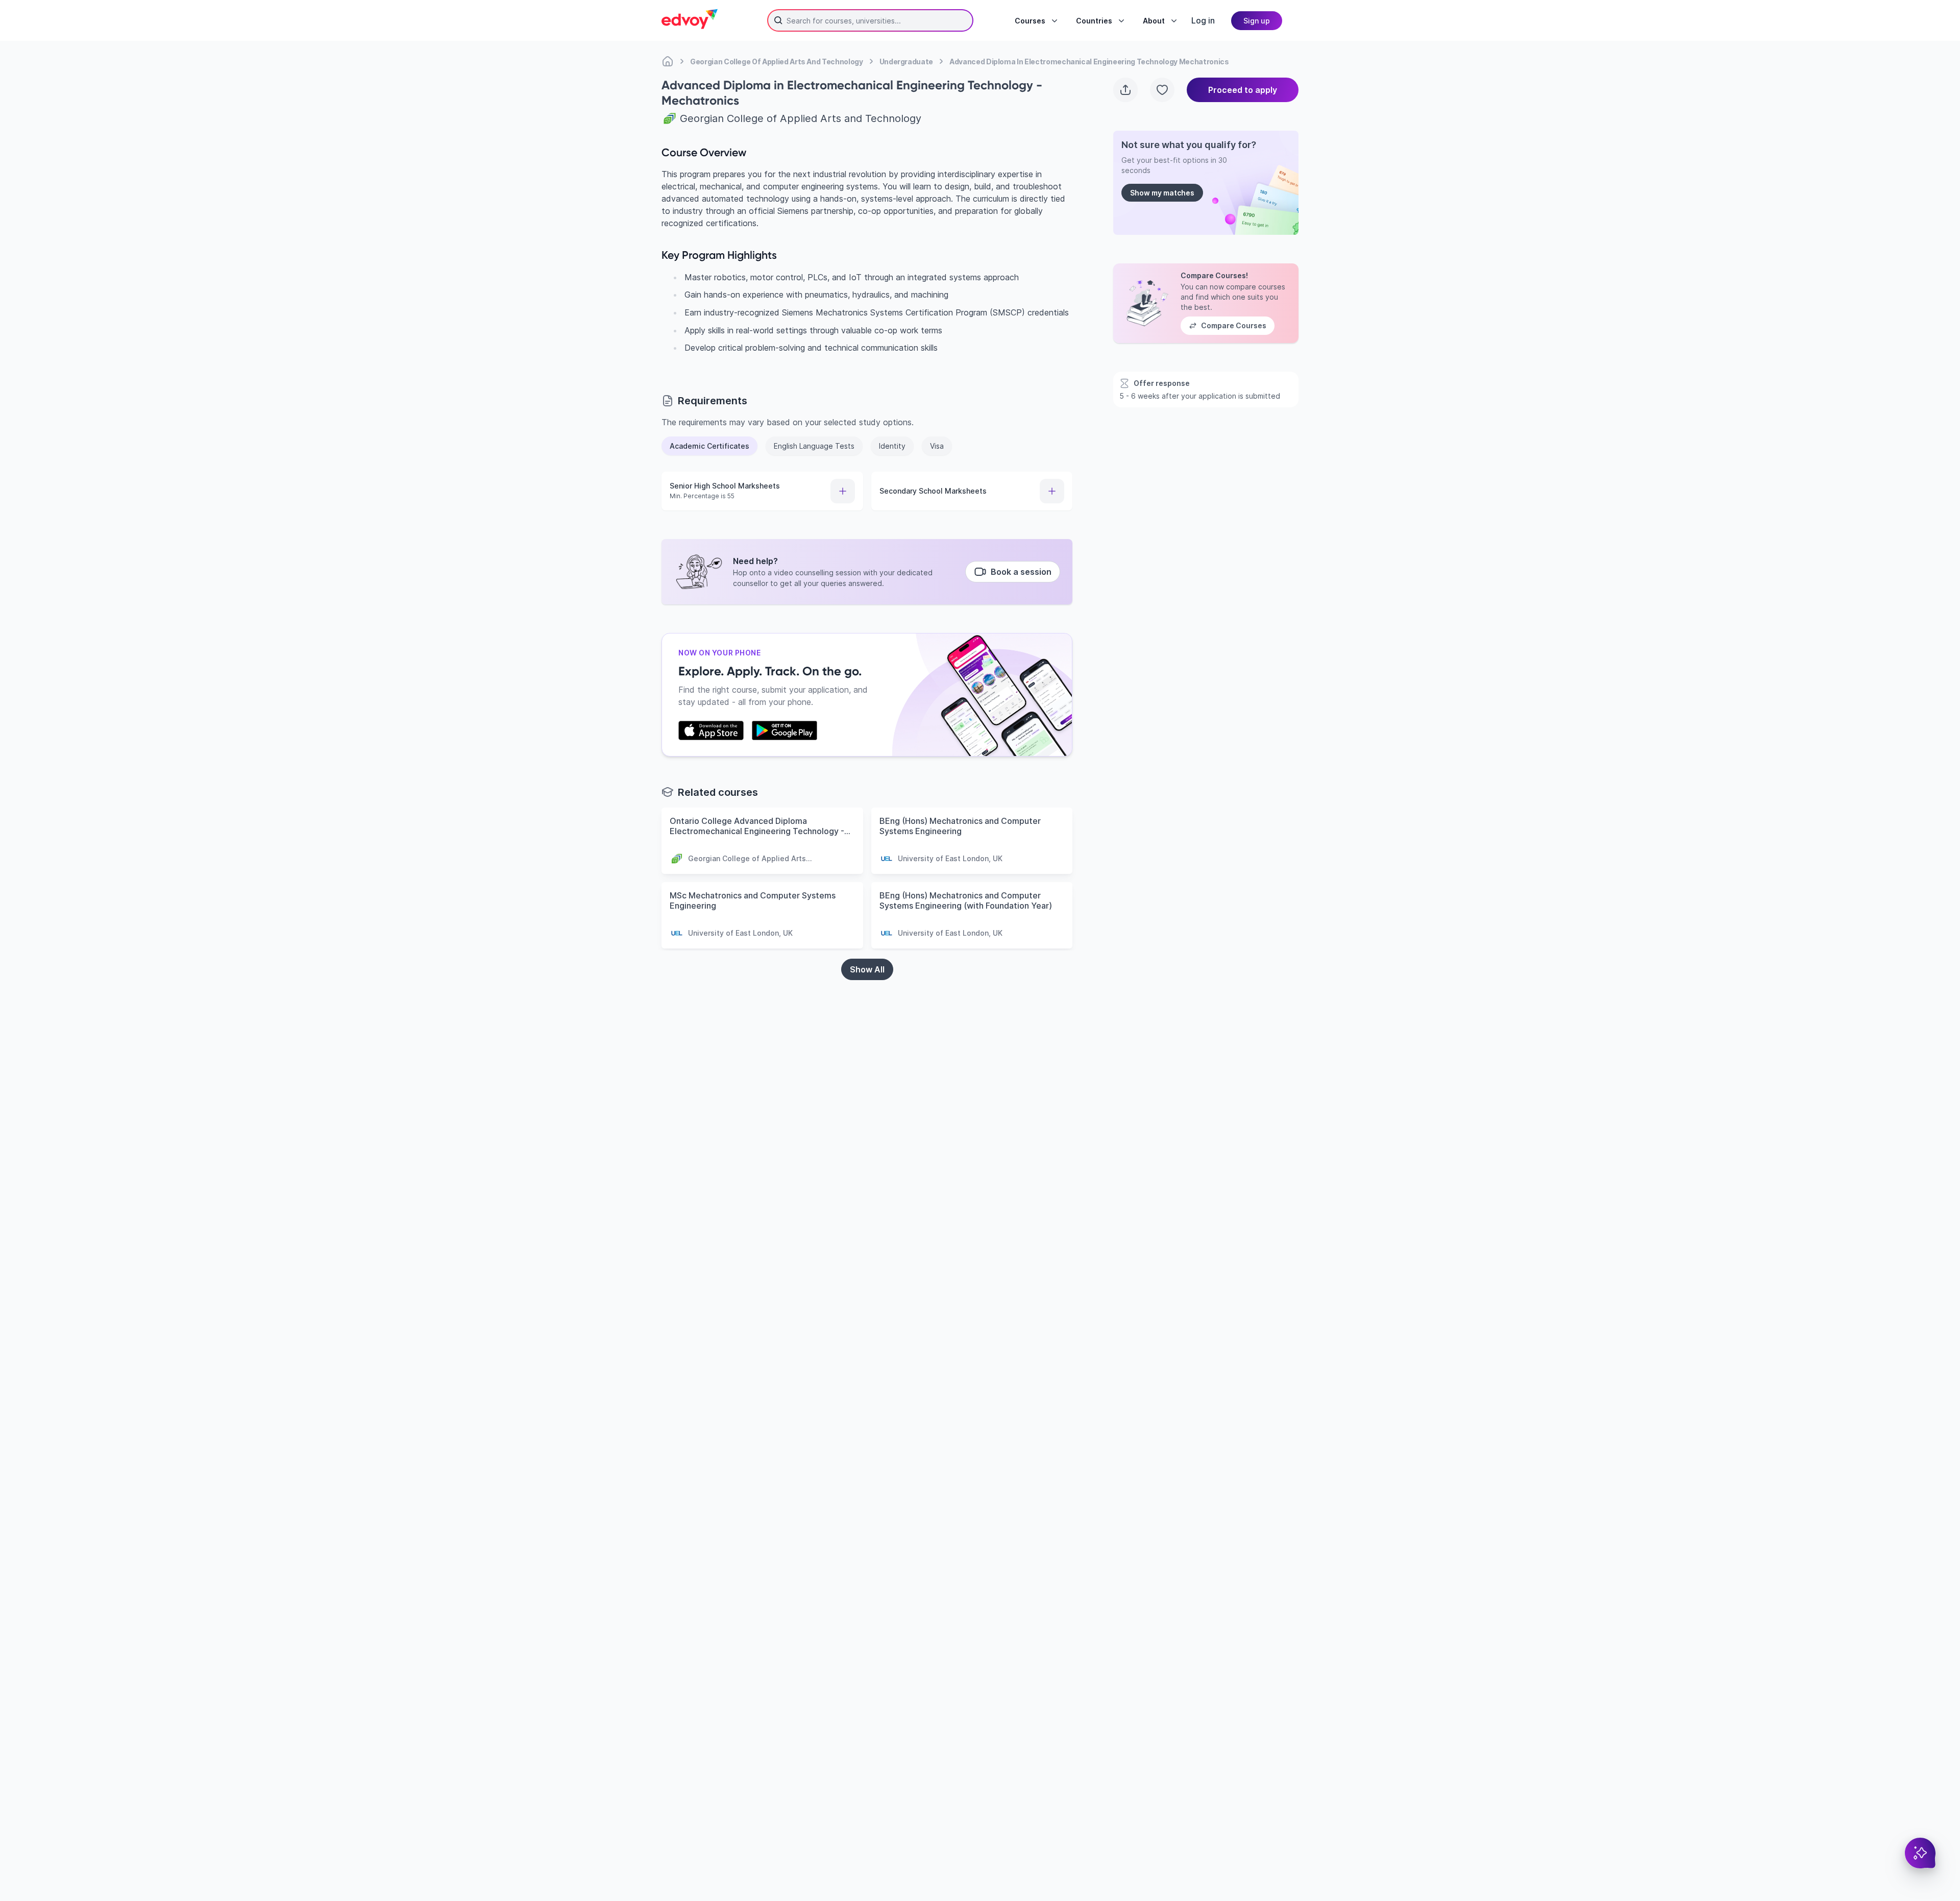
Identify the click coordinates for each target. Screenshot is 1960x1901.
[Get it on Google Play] (785, 730)
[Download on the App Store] (711, 730)
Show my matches (1162, 193)
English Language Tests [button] (814, 446)
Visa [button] (937, 446)
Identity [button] (892, 446)
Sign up (1257, 21)
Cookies (1089, 1843)
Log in (1203, 20)
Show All (867, 969)
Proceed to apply (1243, 90)
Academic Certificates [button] (709, 446)
